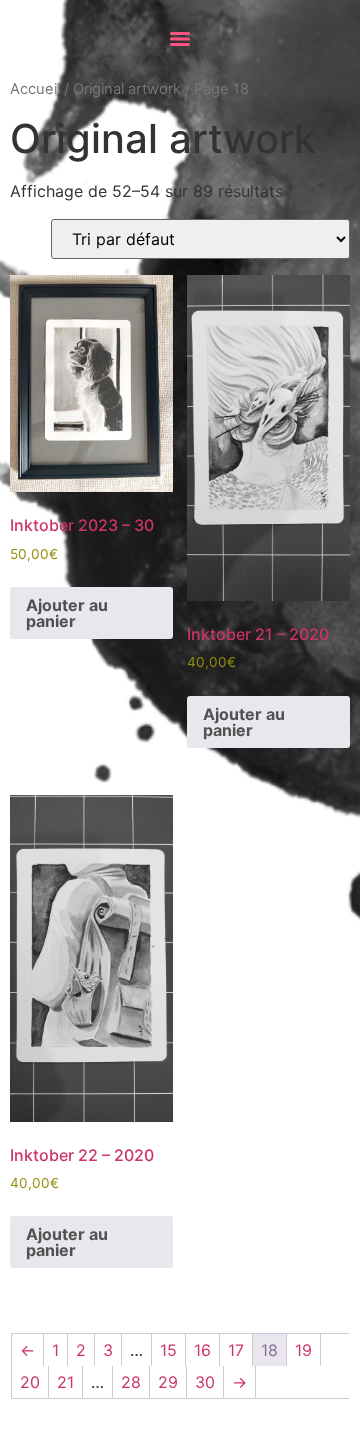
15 (168, 1350)
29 (168, 1382)
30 (205, 1382)
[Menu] (180, 39)
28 (131, 1382)
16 (202, 1350)
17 (236, 1350)
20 (30, 1382)
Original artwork (127, 89)
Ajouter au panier (67, 613)
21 (65, 1382)
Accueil (35, 89)
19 (303, 1350)
